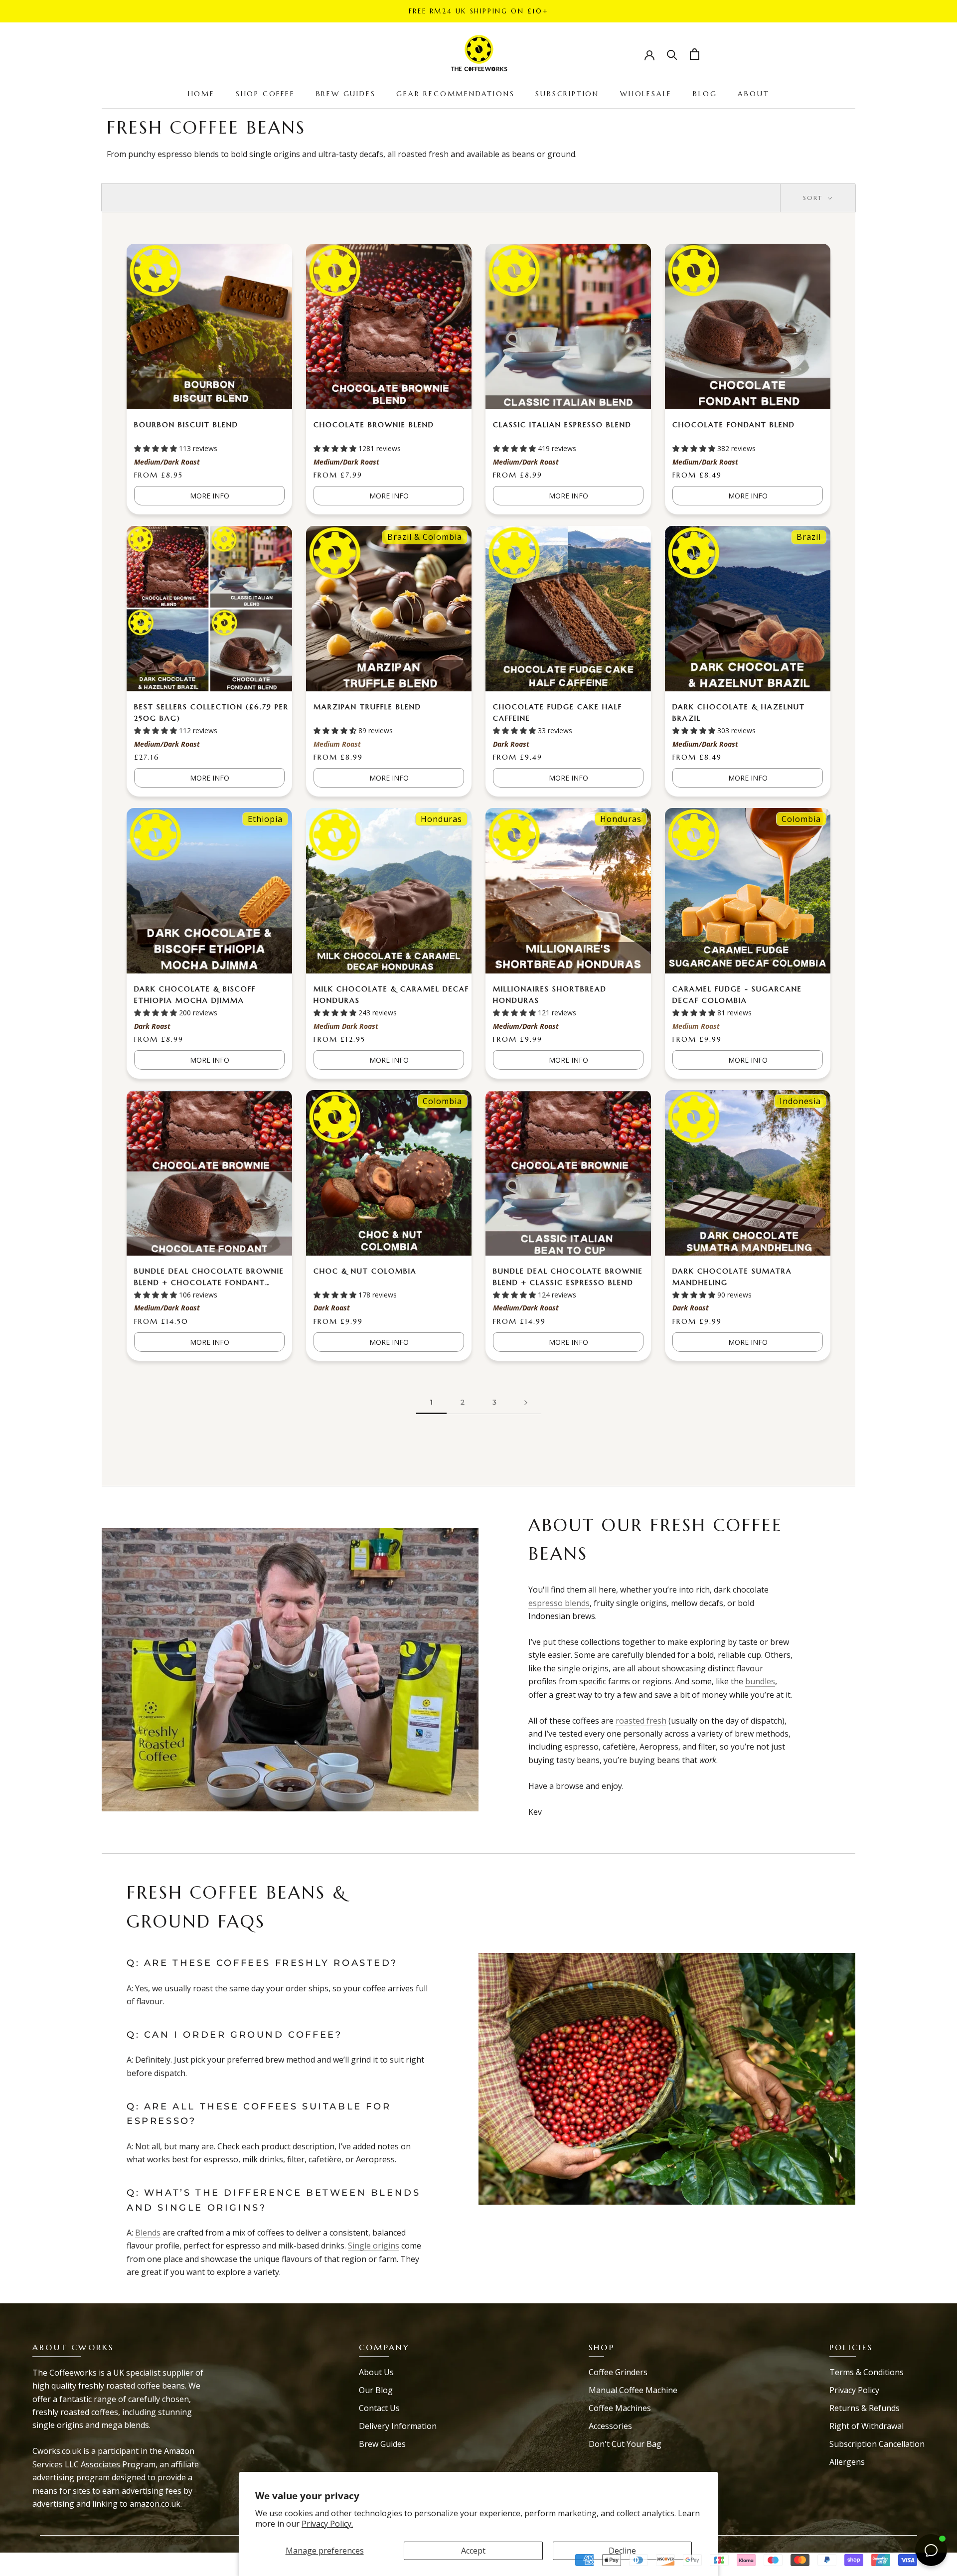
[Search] (672, 54)
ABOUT (753, 94)
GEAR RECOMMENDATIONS (455, 94)
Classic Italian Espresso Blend (562, 425)
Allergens (847, 2462)
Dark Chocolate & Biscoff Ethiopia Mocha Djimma (195, 995)
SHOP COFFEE (265, 94)
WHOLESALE (646, 94)
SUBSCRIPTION (567, 94)
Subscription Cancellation (877, 2444)
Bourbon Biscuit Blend (186, 425)
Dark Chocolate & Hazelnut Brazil (739, 713)
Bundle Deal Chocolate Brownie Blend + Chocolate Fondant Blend (209, 1278)
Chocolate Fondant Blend (734, 425)
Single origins (374, 2246)
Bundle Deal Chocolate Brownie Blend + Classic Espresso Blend (568, 1277)
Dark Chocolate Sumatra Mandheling (732, 1277)
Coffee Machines (620, 2408)
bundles (760, 1681)
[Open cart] (695, 54)
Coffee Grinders (618, 2372)
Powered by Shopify (77, 2570)
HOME (201, 94)
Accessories (610, 2426)
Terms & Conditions (867, 2372)
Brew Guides (382, 2444)
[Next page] (526, 1402)
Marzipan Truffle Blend (367, 707)
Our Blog (376, 2390)
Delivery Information (398, 2426)
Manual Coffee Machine (633, 2390)
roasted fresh (641, 1721)
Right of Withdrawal (867, 2426)
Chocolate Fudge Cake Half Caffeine (558, 713)
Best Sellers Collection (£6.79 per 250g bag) (211, 713)
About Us (376, 2372)
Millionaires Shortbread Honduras (550, 995)
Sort (814, 198)
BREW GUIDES (346, 94)
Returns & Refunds (865, 2408)
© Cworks (59, 2555)
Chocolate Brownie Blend (374, 425)
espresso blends (559, 1603)
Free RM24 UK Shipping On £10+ (478, 11)
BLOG (705, 94)
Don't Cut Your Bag (625, 2444)
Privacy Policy (854, 2390)
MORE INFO (210, 496)
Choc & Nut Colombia (365, 1271)
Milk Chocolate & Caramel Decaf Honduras (391, 995)
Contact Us (379, 2408)
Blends (148, 2233)
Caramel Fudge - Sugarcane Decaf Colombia (737, 995)
